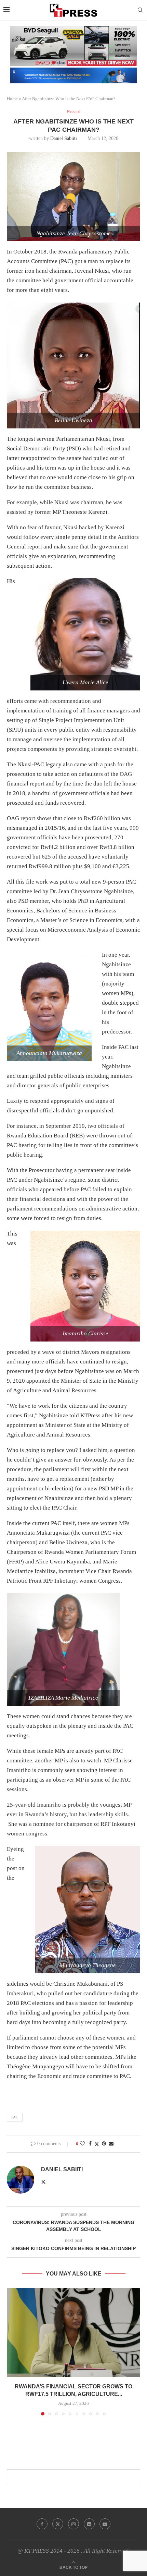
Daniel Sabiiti (64, 138)
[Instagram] (73, 2524)
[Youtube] (105, 2524)
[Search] (140, 10)
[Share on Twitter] (97, 2144)
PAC (15, 2117)
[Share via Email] (111, 2144)
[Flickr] (89, 2524)
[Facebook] (42, 2524)
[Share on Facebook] (90, 2144)
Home (12, 99)
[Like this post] (82, 2144)
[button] (13, 2351)
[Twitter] (58, 2524)
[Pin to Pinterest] (104, 2144)
